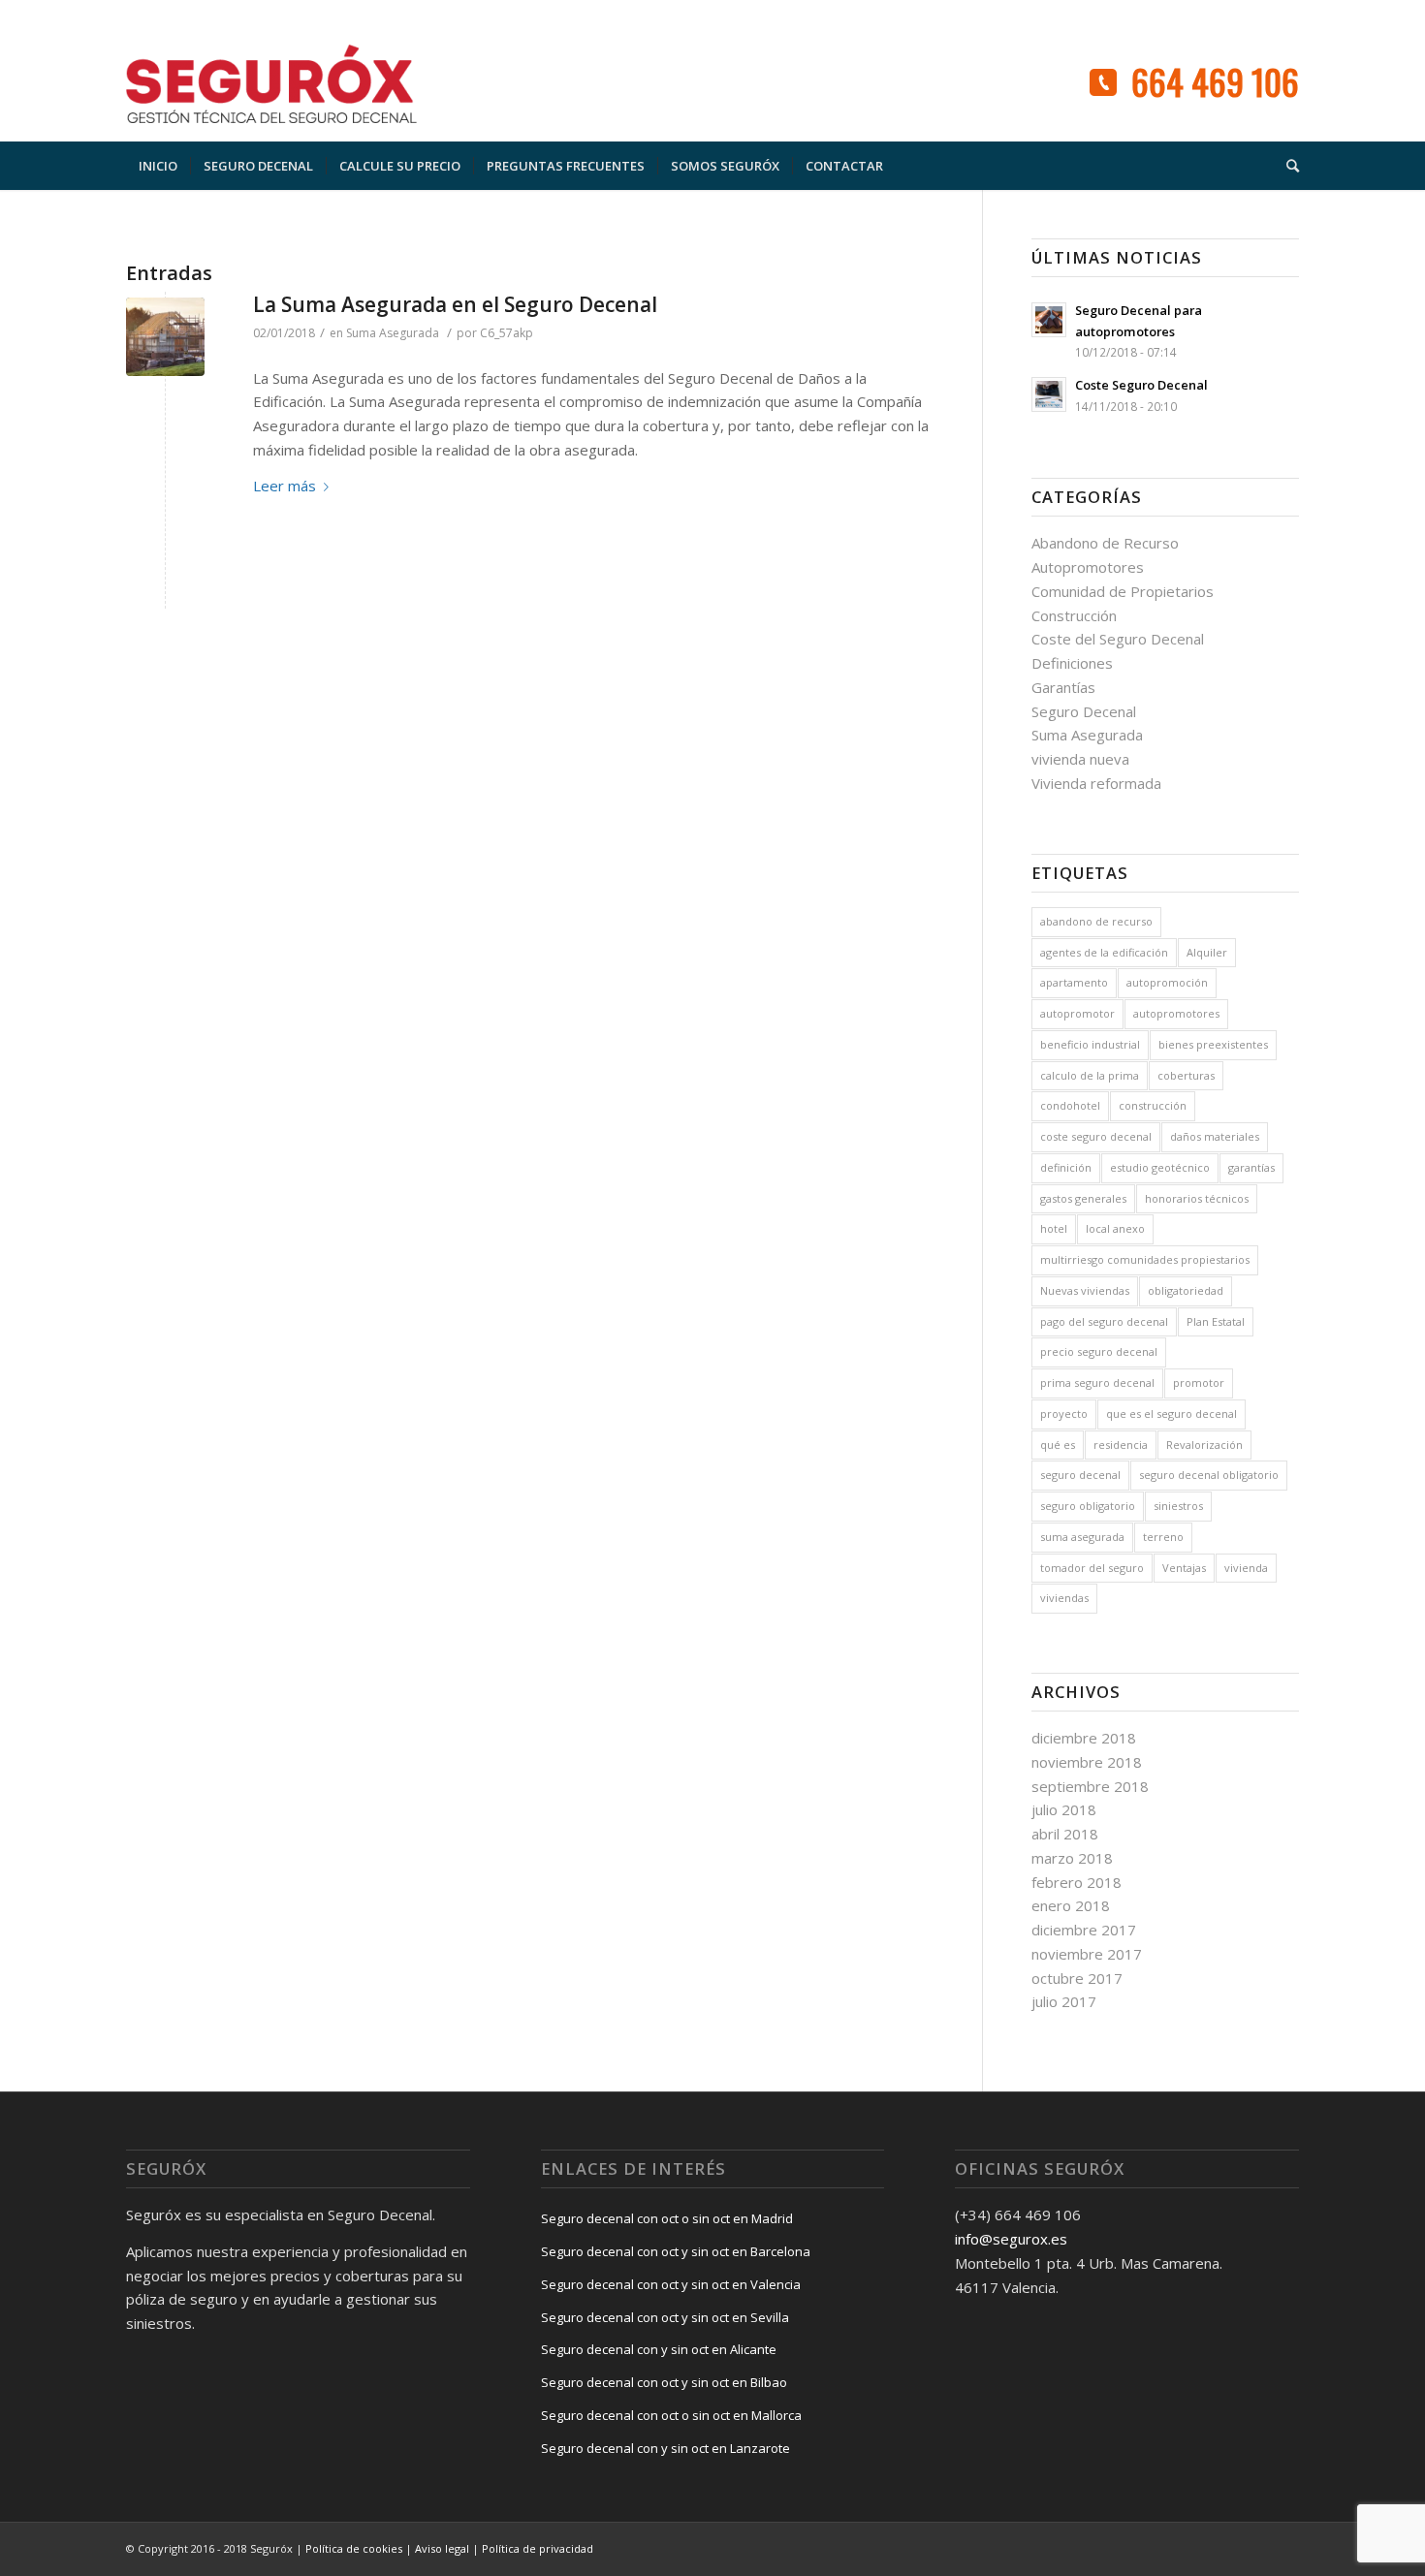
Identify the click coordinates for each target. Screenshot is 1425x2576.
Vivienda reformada (1096, 783)
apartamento (1074, 982)
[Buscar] (1286, 166)
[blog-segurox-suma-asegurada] (165, 337)
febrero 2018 (1077, 1882)
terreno (1163, 1537)
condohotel (1070, 1105)
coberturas (1186, 1075)
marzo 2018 (1072, 1858)
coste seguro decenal (1096, 1136)
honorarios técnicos (1197, 1198)
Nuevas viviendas (1085, 1290)
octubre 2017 (1077, 1978)
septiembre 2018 (1090, 1786)
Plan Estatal (1216, 1321)
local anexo (1115, 1228)
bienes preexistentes (1213, 1044)
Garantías (1063, 687)
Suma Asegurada (393, 333)
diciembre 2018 (1084, 1738)
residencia (1121, 1445)
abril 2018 (1065, 1834)
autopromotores (1176, 1013)
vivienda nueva (1080, 759)
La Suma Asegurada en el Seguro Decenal (455, 304)
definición (1066, 1167)
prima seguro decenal (1097, 1382)
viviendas (1064, 1598)
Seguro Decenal (1084, 711)
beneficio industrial (1090, 1044)
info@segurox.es (1011, 2239)
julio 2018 (1064, 1809)
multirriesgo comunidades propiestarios (1145, 1259)
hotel (1054, 1228)
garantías (1251, 1167)
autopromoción (1167, 982)
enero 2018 (1071, 1905)
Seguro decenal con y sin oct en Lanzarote (665, 2448)
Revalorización (1204, 1445)
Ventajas (1184, 1568)
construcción (1153, 1105)
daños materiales (1215, 1136)
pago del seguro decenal (1104, 1321)
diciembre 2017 (1084, 1930)
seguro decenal (1080, 1475)
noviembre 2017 (1087, 1954)
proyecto (1064, 1414)
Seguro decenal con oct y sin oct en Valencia (671, 2284)
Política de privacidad (538, 2548)
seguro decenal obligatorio (1209, 1475)
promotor (1199, 1382)
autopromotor (1077, 1013)
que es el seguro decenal (1172, 1414)
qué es (1058, 1445)
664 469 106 (1215, 81)
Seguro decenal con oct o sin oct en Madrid (667, 2218)
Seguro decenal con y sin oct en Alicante (659, 2349)
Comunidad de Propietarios (1123, 591)
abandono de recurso (1096, 921)
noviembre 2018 (1087, 1762)
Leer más (285, 486)
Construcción (1074, 615)
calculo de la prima (1090, 1075)
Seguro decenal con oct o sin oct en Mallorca (671, 2415)
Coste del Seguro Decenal (1118, 639)
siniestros (1178, 1506)
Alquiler (1207, 952)
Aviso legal (442, 2548)
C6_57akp (507, 333)
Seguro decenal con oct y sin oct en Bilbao (664, 2382)
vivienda (1246, 1568)
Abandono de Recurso (1105, 543)
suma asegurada (1082, 1537)
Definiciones (1072, 663)
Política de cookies (354, 2548)
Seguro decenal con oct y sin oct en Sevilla (665, 2317)
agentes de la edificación (1104, 952)
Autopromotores (1088, 567)
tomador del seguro (1092, 1568)
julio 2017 (1064, 2001)
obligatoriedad (1186, 1290)
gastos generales (1083, 1198)
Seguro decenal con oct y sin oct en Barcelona (676, 2251)
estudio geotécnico (1160, 1167)
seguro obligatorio (1088, 1506)
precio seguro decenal (1099, 1351)
